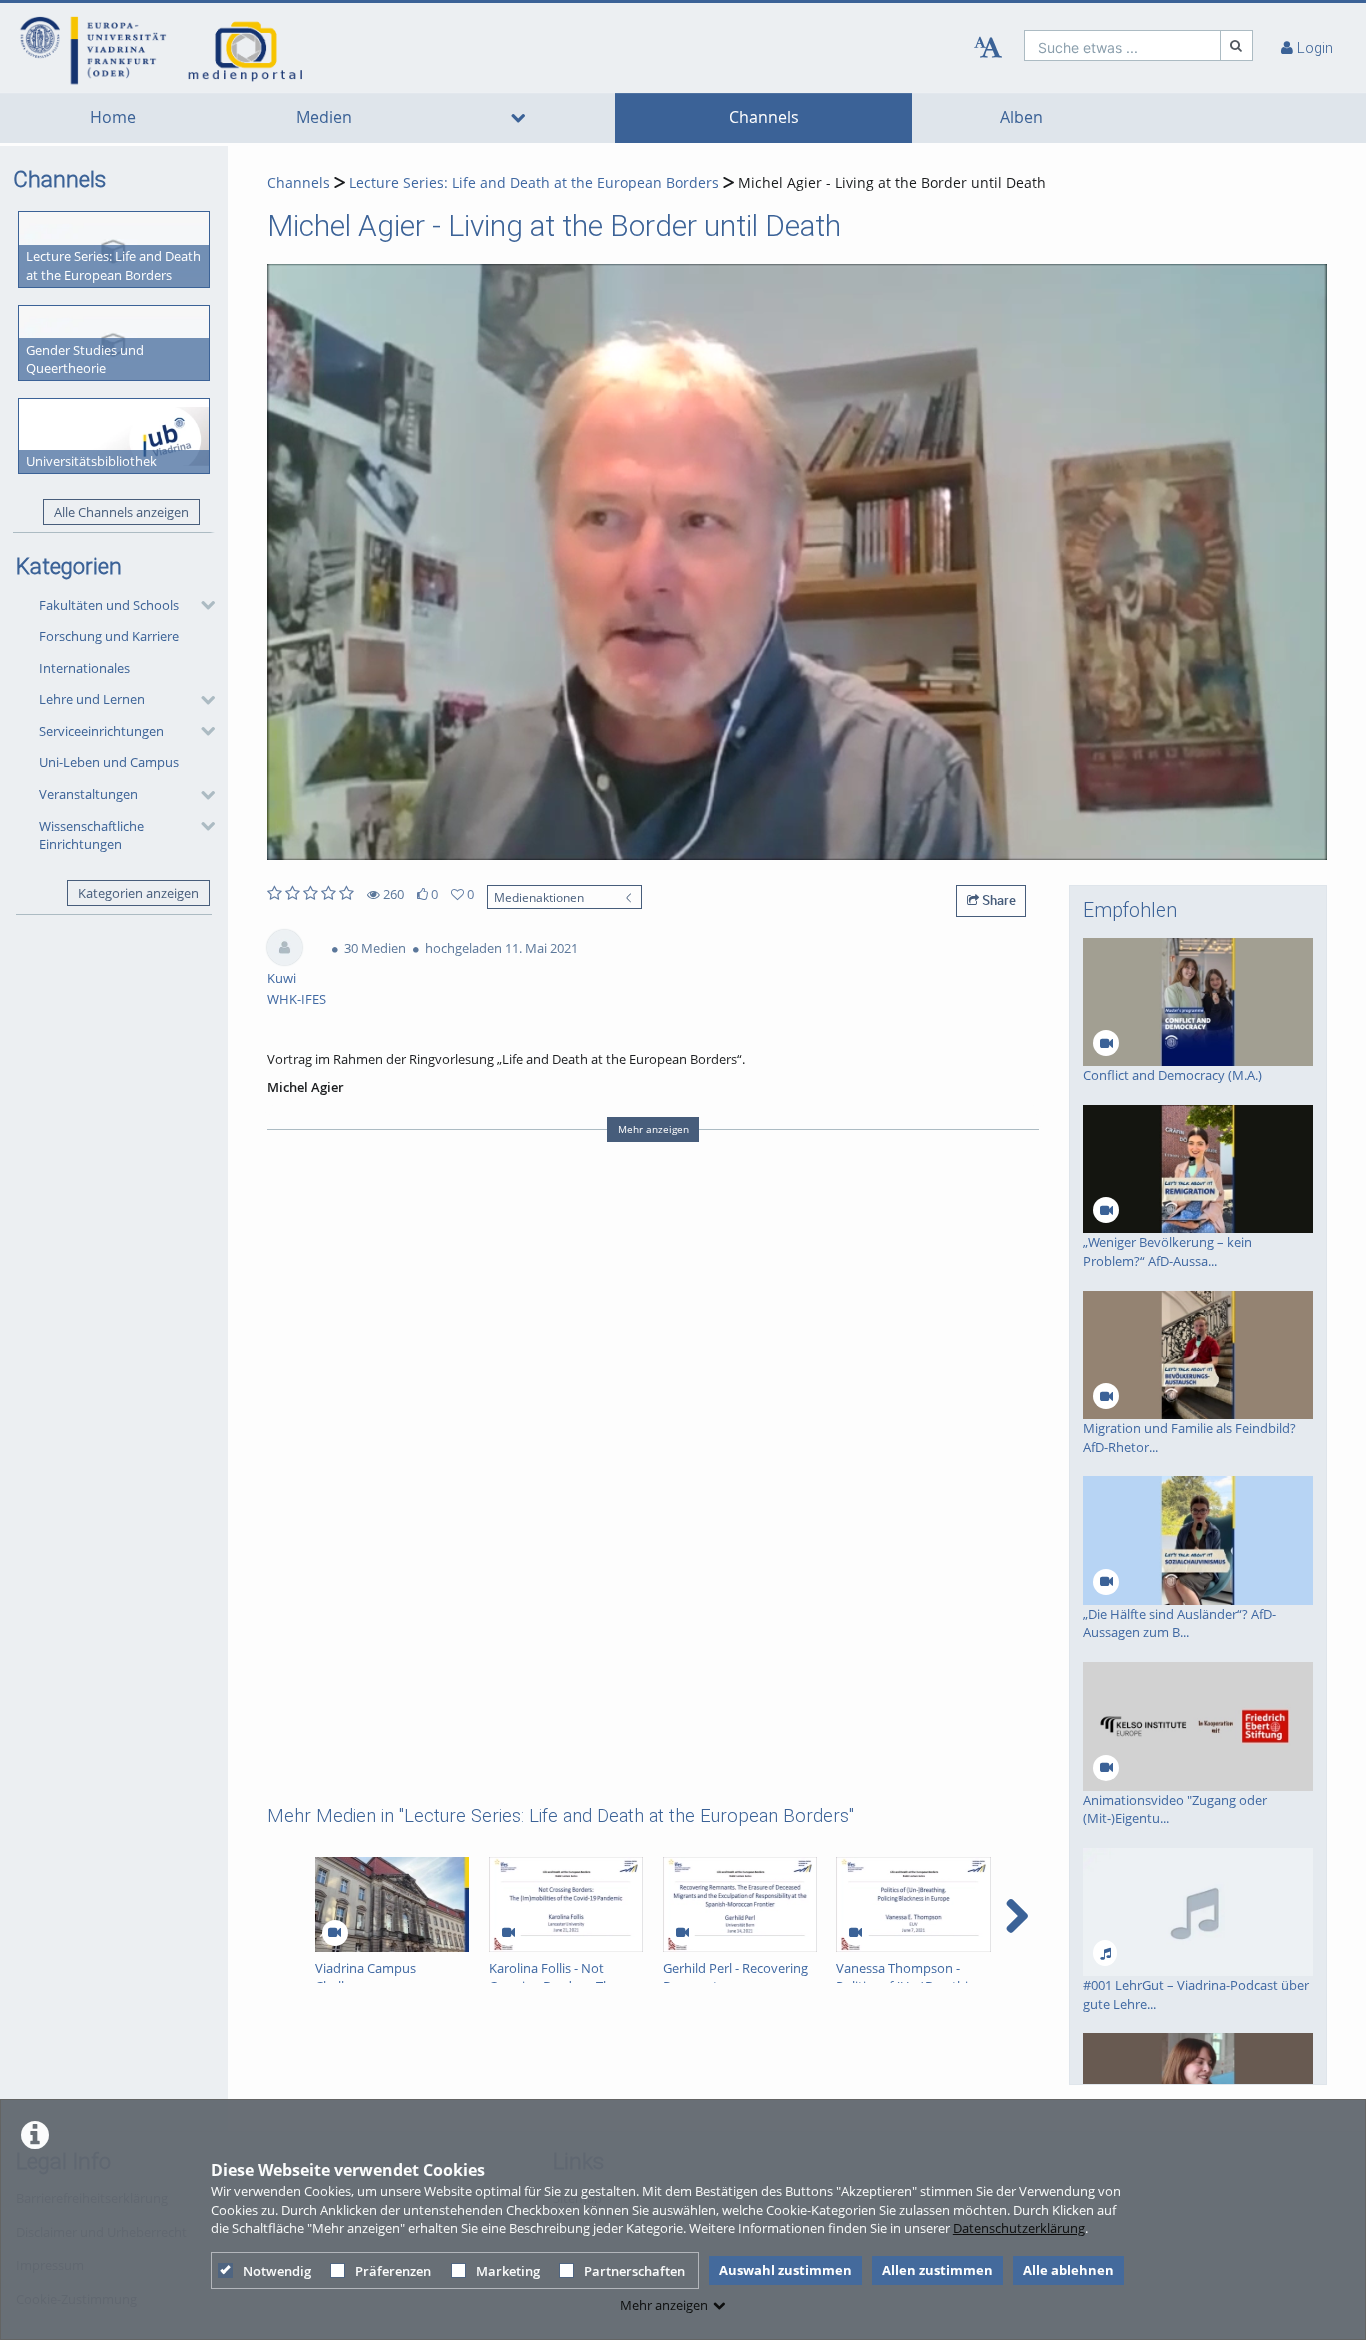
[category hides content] (202, 605)
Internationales (84, 668)
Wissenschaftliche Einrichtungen (91, 835)
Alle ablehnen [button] (1068, 2270)
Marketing (508, 2271)
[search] (1122, 45)
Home (113, 117)
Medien (324, 117)
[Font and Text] (988, 48)
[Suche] (1237, 45)
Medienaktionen (539, 897)
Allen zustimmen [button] (937, 2270)
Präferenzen (393, 2271)
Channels (764, 117)
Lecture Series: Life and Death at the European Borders (534, 182)
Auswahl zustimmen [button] (785, 2270)
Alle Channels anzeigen (121, 512)
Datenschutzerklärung (1019, 2228)
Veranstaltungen (88, 794)
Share (997, 900)
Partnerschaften (634, 2271)
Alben (1021, 117)
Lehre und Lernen (92, 699)
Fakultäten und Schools (109, 605)
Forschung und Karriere (109, 636)
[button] (122, 605)
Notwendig (277, 2271)
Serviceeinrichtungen (101, 731)
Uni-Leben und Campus (109, 762)
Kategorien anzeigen (138, 893)
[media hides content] (518, 118)
